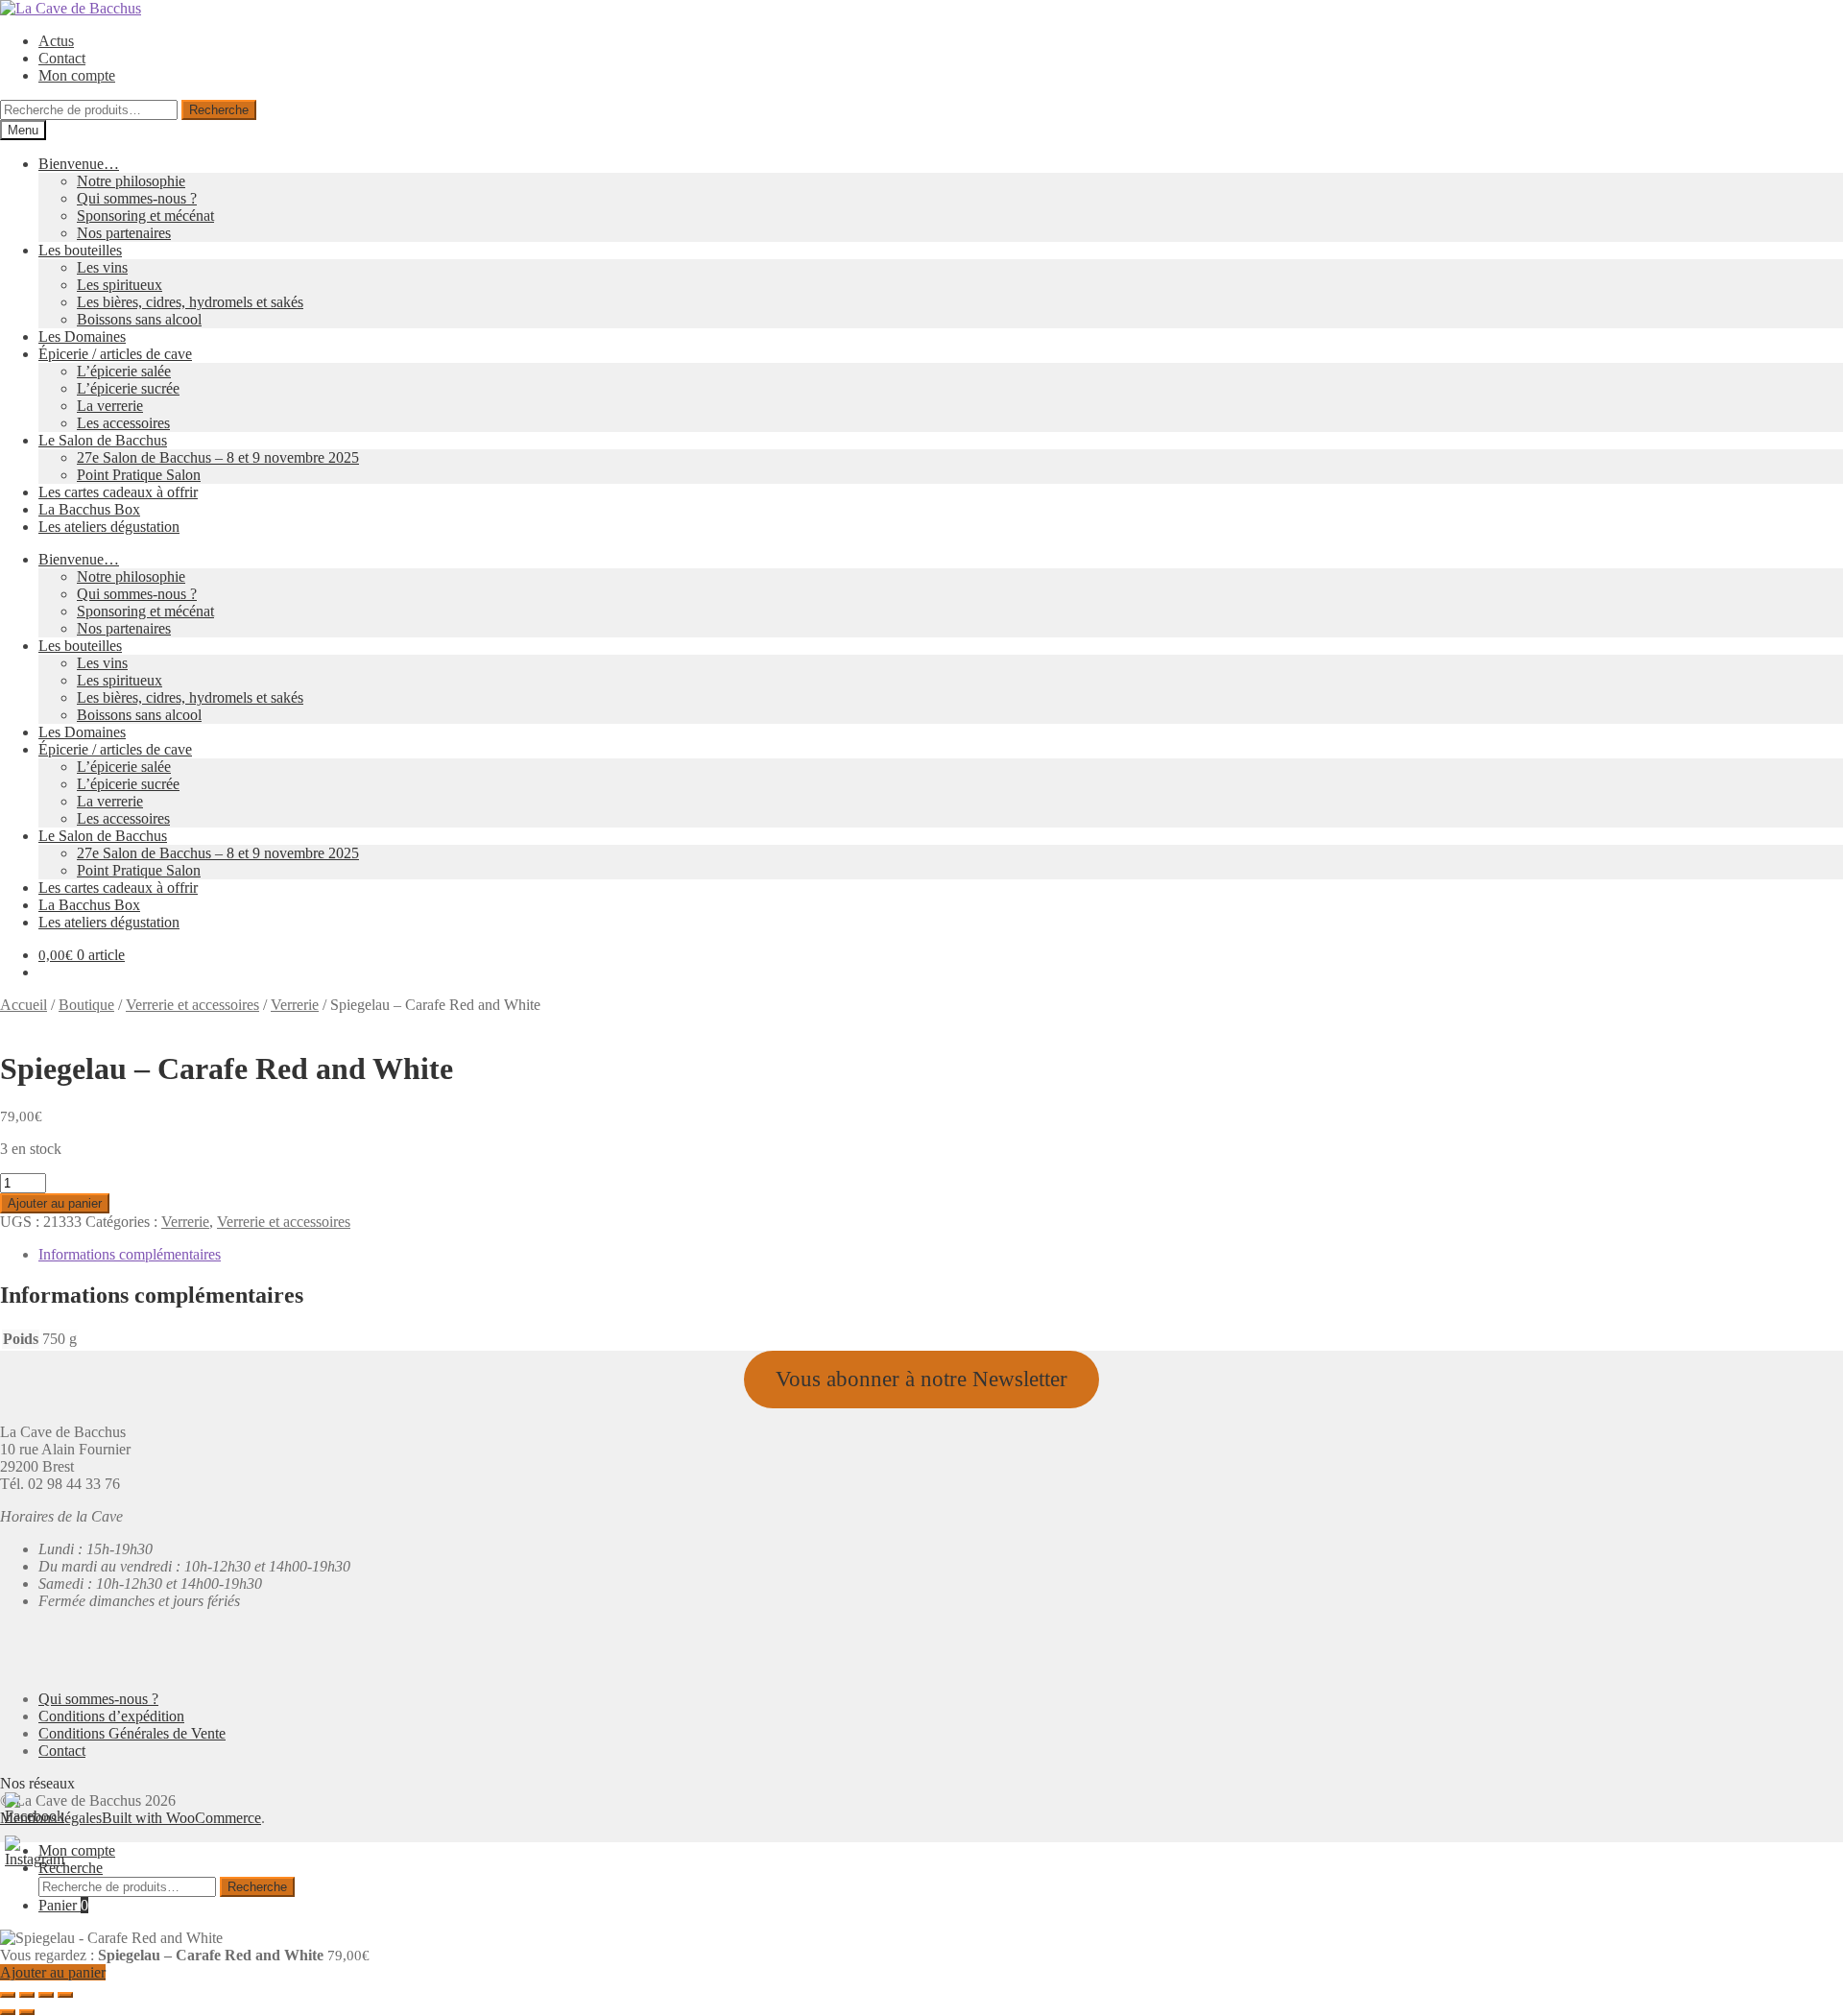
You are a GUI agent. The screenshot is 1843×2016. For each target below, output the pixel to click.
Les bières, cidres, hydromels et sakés (190, 302)
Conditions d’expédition (111, 1716)
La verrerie (110, 406)
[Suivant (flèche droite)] (27, 2012)
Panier (63, 1905)
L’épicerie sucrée (128, 388)
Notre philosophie (131, 181)
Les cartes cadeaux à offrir (118, 492)
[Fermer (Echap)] (65, 1995)
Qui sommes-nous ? (137, 198)
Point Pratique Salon (139, 475)
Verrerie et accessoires (192, 1005)
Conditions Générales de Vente (132, 1733)
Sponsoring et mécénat (145, 216)
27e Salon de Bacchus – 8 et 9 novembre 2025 (218, 457)
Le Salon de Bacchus (103, 440)
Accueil (24, 1005)
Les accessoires (123, 423)
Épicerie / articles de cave (115, 354)
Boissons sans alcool (139, 319)
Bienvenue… (79, 164)
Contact (62, 58)
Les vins (102, 267)
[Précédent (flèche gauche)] (8, 2012)
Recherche (219, 110)
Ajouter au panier (55, 1203)
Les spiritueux (120, 285)
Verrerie (295, 1005)
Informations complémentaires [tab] (130, 1254)
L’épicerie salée (124, 371)
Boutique (86, 1005)
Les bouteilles (80, 250)
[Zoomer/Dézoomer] (8, 1995)
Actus (56, 41)
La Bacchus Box (89, 509)
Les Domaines (82, 336)
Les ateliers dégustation (109, 527)
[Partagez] (46, 1995)
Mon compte (77, 75)
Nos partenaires (124, 233)
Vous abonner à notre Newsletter (921, 1379)
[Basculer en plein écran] (27, 1995)
